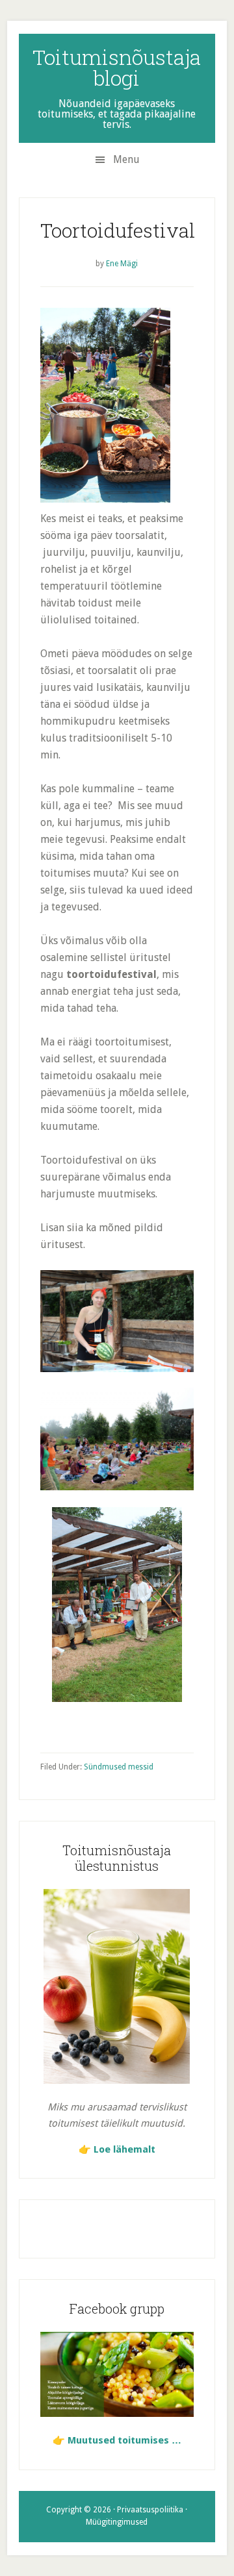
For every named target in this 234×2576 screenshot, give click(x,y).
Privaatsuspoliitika (150, 2510)
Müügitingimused (117, 2522)
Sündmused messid (119, 1767)
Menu (126, 159)
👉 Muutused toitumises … (117, 2440)
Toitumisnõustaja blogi (117, 67)
